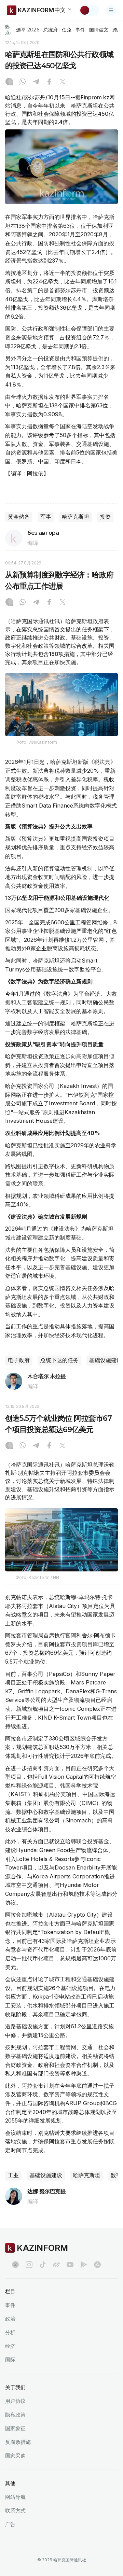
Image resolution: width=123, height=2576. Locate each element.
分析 (10, 2332)
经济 (10, 2346)
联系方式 (15, 2511)
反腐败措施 (18, 2442)
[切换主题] (89, 10)
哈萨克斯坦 (76, 517)
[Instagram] (9, 82)
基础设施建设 (46, 2175)
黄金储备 (19, 517)
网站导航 (15, 2497)
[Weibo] (56, 2265)
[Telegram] (36, 82)
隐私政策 (15, 2415)
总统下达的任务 (59, 1360)
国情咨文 (99, 30)
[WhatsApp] (23, 82)
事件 (80, 30)
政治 (10, 2319)
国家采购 (15, 2456)
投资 (105, 517)
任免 (67, 30)
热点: (8, 30)
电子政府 (19, 1360)
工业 (13, 2175)
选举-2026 (28, 30)
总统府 (51, 30)
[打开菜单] (111, 10)
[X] (63, 82)
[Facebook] (49, 82)
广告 (10, 2524)
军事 (46, 517)
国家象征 (15, 2428)
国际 (10, 2360)
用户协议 (15, 2401)
